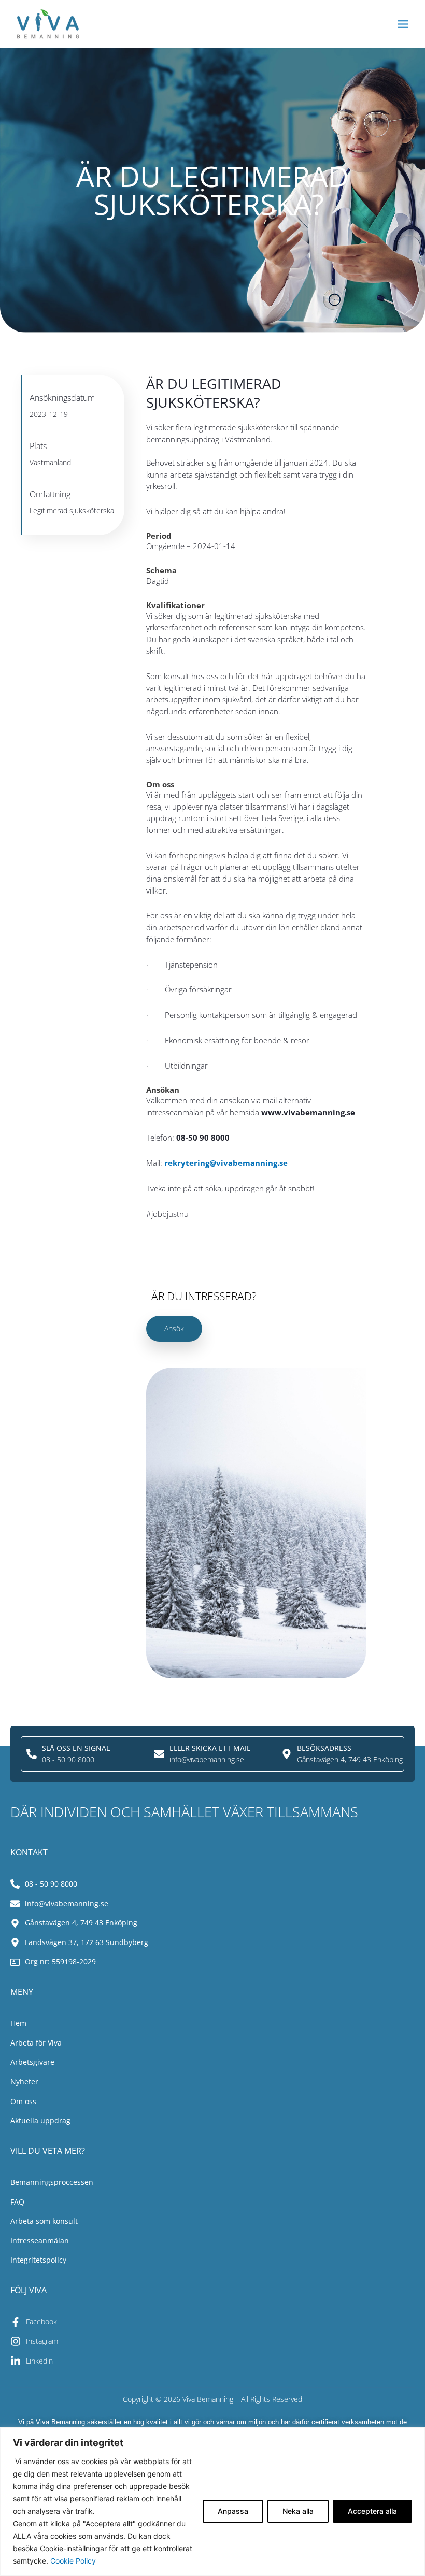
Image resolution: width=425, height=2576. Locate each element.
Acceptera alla (372, 2511)
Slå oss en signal (76, 1748)
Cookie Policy (73, 2561)
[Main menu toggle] (403, 24)
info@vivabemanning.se (207, 1759)
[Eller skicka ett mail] (159, 1754)
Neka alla (298, 2511)
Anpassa (233, 2511)
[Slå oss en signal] (32, 1754)
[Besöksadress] (287, 1754)
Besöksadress (324, 1748)
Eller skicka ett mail (210, 1748)
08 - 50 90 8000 (68, 1759)
